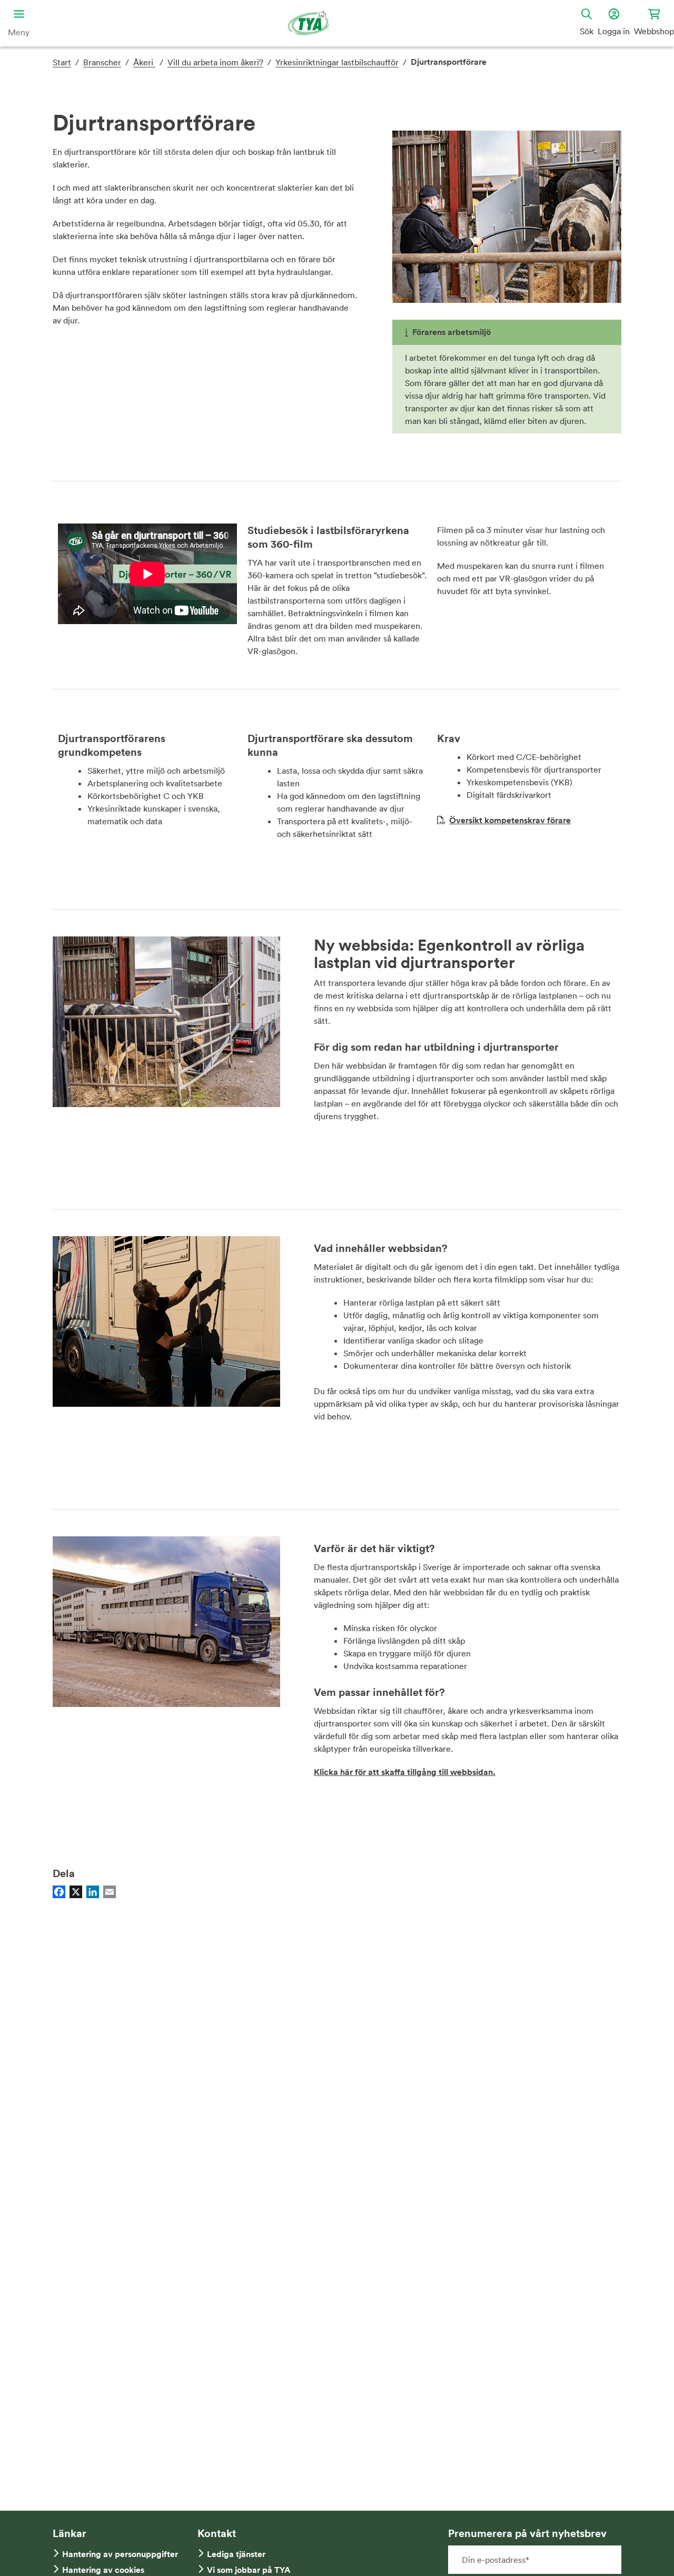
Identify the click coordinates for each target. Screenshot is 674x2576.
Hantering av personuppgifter (120, 2554)
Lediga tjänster (236, 2554)
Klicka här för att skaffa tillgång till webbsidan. (405, 1772)
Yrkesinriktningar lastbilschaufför (337, 62)
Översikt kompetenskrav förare (510, 820)
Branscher (102, 62)
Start (62, 62)
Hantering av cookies (103, 2570)
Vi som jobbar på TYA (249, 2570)
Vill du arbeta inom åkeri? (215, 62)
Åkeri (144, 62)
